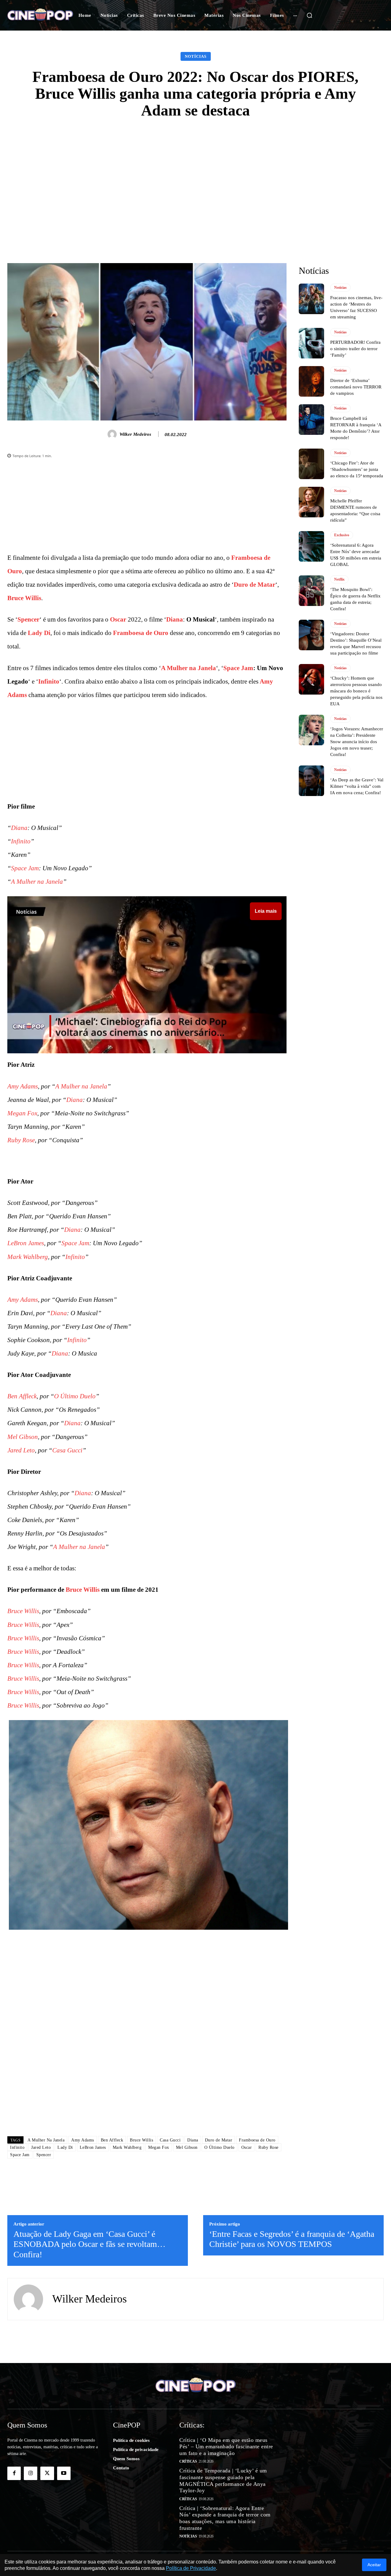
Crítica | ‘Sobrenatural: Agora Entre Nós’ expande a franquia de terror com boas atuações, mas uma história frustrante (225, 2518)
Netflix (339, 579)
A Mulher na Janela (188, 668)
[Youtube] (64, 2473)
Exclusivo (342, 535)
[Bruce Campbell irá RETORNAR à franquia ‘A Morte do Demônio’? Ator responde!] (311, 420)
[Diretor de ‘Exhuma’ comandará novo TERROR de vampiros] (311, 381)
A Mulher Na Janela (46, 2140)
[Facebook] (14, 2473)
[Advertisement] (195, 174)
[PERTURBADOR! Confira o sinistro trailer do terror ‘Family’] (311, 343)
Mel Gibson (23, 1437)
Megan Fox (22, 1113)
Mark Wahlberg (28, 1257)
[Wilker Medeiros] (113, 434)
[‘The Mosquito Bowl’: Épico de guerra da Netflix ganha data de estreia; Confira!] (311, 591)
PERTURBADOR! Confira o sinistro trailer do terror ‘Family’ (355, 349)
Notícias (196, 56)
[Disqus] (147, 2045)
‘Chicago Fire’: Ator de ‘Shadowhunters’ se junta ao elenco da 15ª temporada (357, 469)
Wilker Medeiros (135, 434)
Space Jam (238, 668)
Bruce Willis (24, 598)
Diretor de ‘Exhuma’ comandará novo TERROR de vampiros (356, 387)
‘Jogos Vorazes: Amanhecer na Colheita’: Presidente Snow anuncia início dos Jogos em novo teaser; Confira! (357, 742)
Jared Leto (21, 1450)
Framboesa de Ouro (141, 633)
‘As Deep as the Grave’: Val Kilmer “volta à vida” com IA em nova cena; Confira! (357, 786)
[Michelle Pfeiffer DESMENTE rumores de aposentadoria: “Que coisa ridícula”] (311, 502)
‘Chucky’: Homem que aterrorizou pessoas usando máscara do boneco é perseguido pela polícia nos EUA (356, 691)
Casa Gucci (67, 1450)
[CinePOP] (40, 15)
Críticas (188, 2461)
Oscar (118, 619)
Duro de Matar (254, 585)
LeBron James (26, 1243)
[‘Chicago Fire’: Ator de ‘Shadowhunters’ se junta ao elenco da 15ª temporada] (311, 464)
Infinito (49, 681)
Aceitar (374, 2565)
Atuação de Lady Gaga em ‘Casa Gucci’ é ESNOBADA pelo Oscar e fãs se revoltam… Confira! (90, 2244)
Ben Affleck (22, 1396)
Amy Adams (23, 1086)
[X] (47, 2473)
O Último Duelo (75, 1396)
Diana (175, 619)
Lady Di (39, 633)
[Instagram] (31, 2473)
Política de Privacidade (191, 2568)
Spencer (28, 619)
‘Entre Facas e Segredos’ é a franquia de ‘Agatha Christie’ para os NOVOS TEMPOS (292, 2239)
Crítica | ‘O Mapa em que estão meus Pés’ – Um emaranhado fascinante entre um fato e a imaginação (226, 2447)
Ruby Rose (21, 1140)
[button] (309, 15)
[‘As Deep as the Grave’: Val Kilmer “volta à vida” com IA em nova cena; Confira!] (311, 781)
